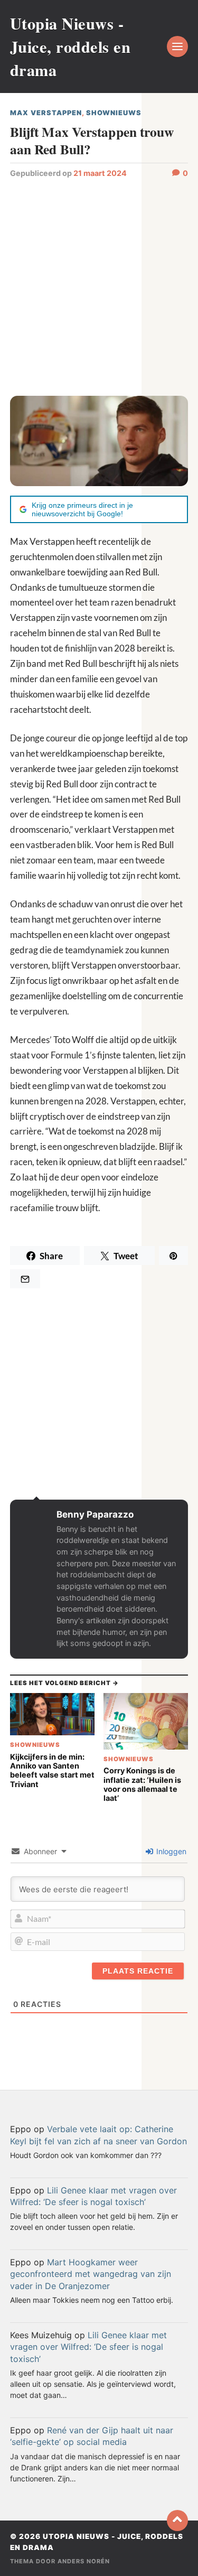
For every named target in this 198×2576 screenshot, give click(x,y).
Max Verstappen (46, 113)
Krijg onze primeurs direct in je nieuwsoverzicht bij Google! (82, 509)
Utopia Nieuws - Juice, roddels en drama (70, 47)
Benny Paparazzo (95, 1514)
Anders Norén (84, 2561)
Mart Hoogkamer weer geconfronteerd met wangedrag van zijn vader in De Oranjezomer (91, 2274)
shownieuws (114, 113)
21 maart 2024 (100, 173)
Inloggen (170, 1851)
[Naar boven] (177, 2521)
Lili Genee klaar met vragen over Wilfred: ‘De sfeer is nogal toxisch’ (88, 2347)
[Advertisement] (99, 286)
